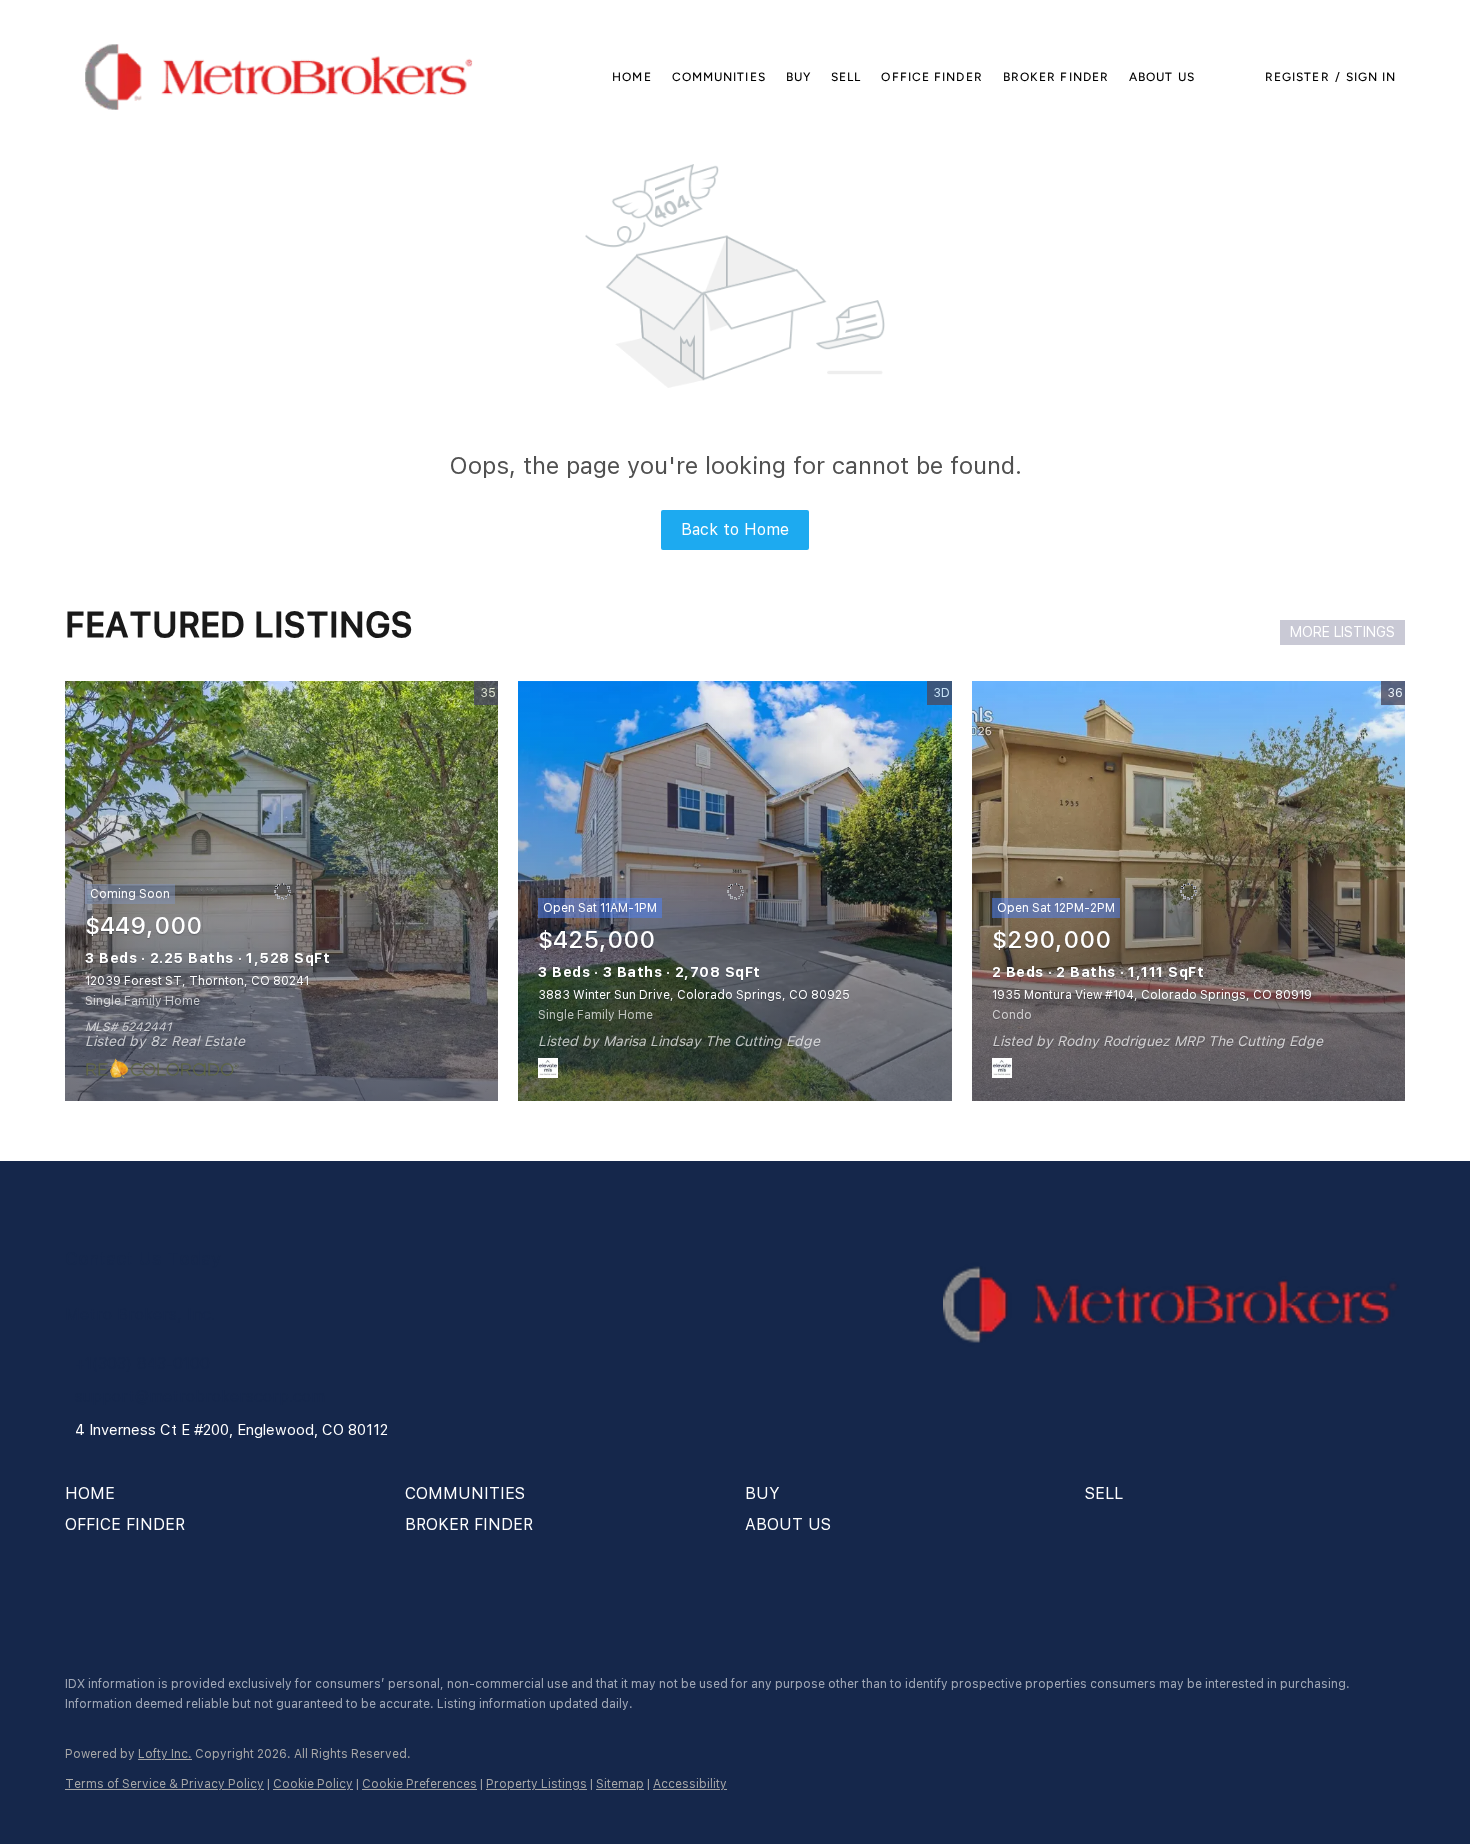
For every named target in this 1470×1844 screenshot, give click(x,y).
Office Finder (931, 77)
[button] (278, 77)
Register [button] (1297, 77)
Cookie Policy (313, 1784)
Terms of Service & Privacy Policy (164, 1784)
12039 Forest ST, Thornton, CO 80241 (197, 981)
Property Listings (536, 1784)
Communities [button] (719, 77)
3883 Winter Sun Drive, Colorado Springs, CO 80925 (694, 995)
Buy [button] (798, 77)
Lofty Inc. (165, 1754)
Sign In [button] (1371, 77)
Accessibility (690, 1784)
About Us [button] (1162, 77)
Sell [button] (846, 77)
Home (631, 77)
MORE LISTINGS (1342, 632)
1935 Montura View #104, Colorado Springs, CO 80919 (1152, 995)
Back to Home (735, 529)
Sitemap (620, 1784)
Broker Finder (1056, 77)
